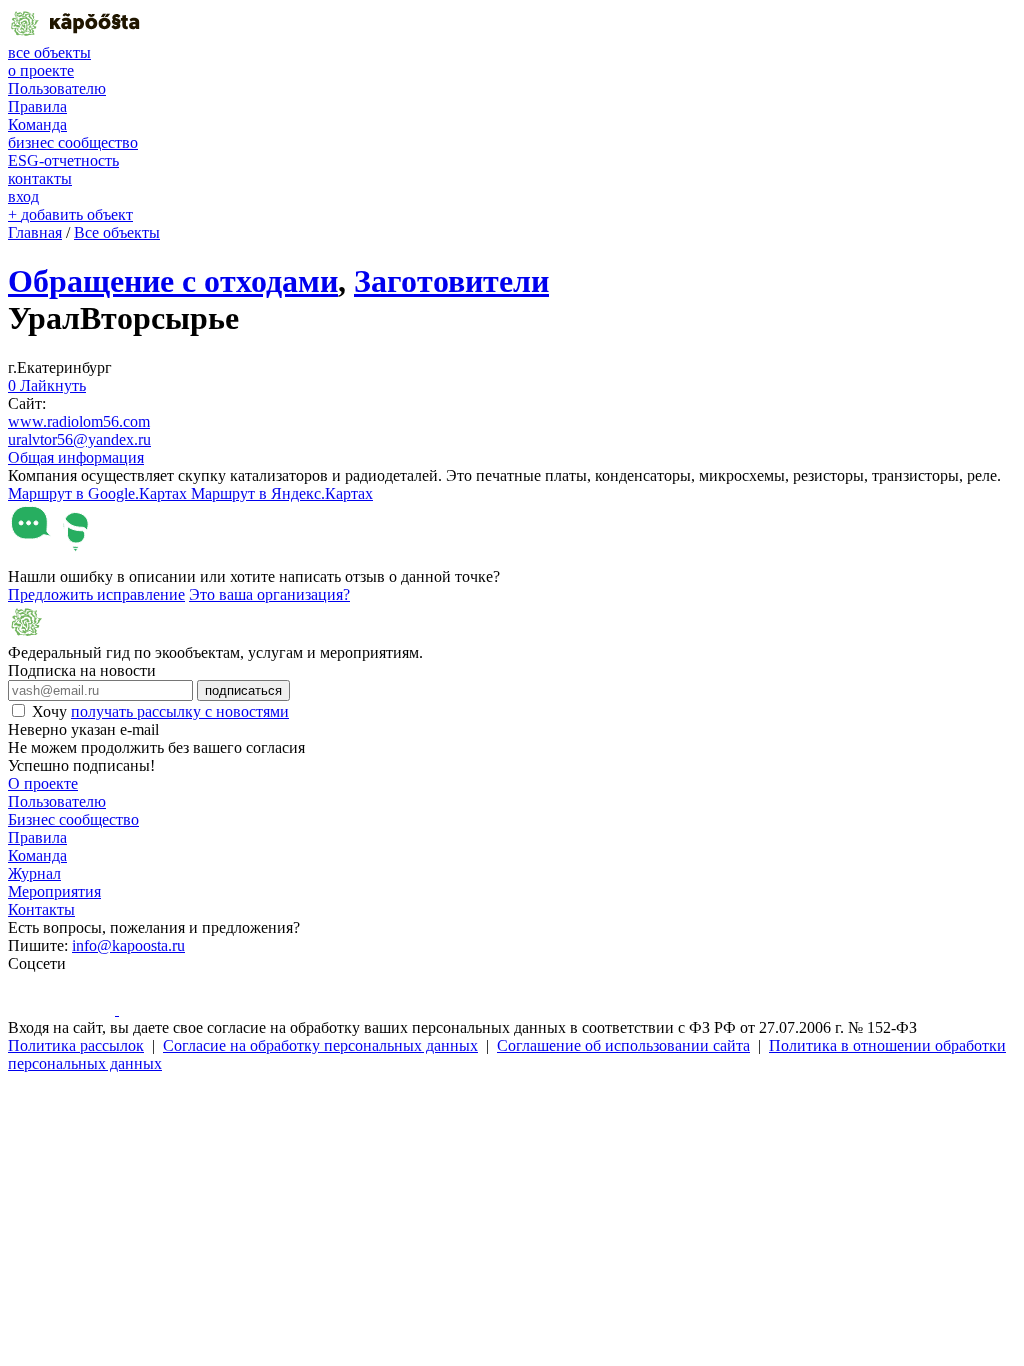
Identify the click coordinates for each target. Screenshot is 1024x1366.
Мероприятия (54, 891)
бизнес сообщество (73, 142)
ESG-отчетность (63, 160)
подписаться (243, 690)
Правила (37, 106)
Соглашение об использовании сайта (623, 1045)
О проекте (43, 783)
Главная (35, 232)
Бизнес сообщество (73, 819)
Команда (37, 124)
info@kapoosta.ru (128, 945)
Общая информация (76, 457)
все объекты (49, 52)
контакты (40, 178)
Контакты (41, 909)
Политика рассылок (76, 1045)
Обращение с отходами (173, 281)
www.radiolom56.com (79, 421)
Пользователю (57, 88)
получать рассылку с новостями (180, 711)
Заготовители (451, 281)
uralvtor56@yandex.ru (79, 439)
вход (23, 196)
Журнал (34, 873)
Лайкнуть (47, 385)
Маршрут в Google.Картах (99, 493)
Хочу (160, 711)
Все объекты (117, 232)
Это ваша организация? (269, 594)
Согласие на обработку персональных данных (320, 1045)
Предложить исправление (96, 594)
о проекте (41, 70)
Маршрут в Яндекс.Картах (282, 493)
